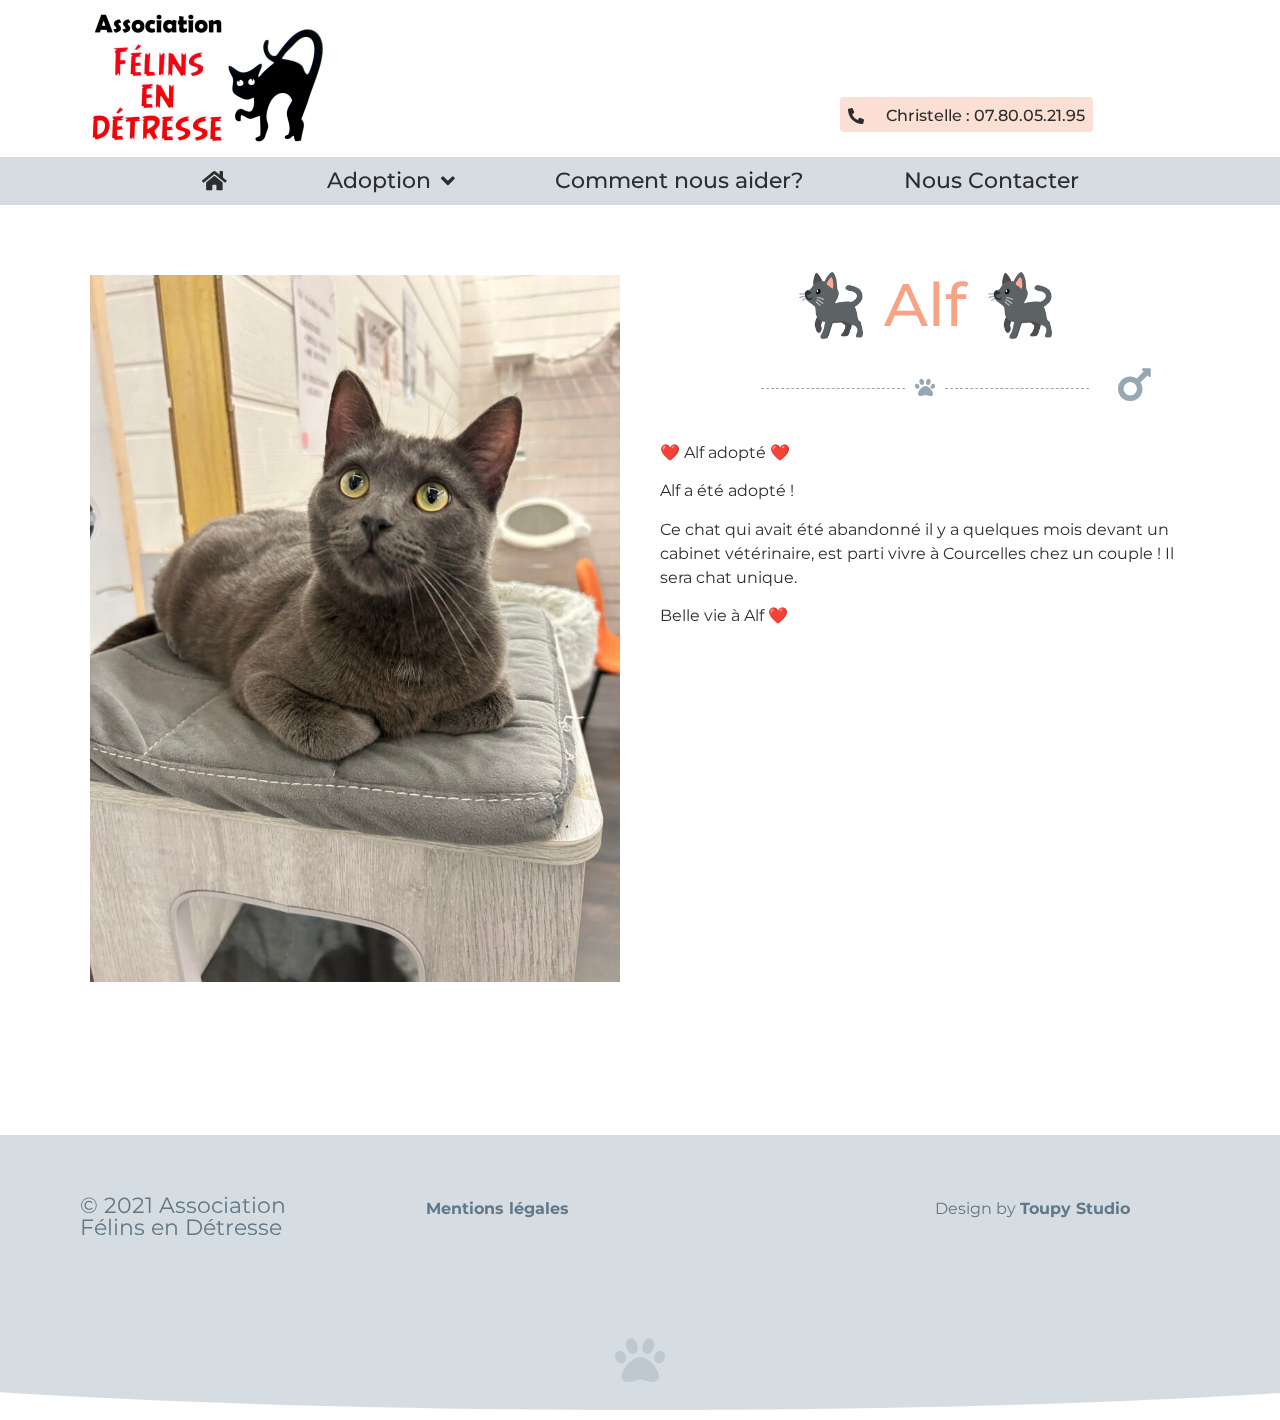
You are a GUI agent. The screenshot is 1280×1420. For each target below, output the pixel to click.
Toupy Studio (1075, 1208)
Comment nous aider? (679, 180)
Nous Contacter (991, 180)
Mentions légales (497, 1208)
